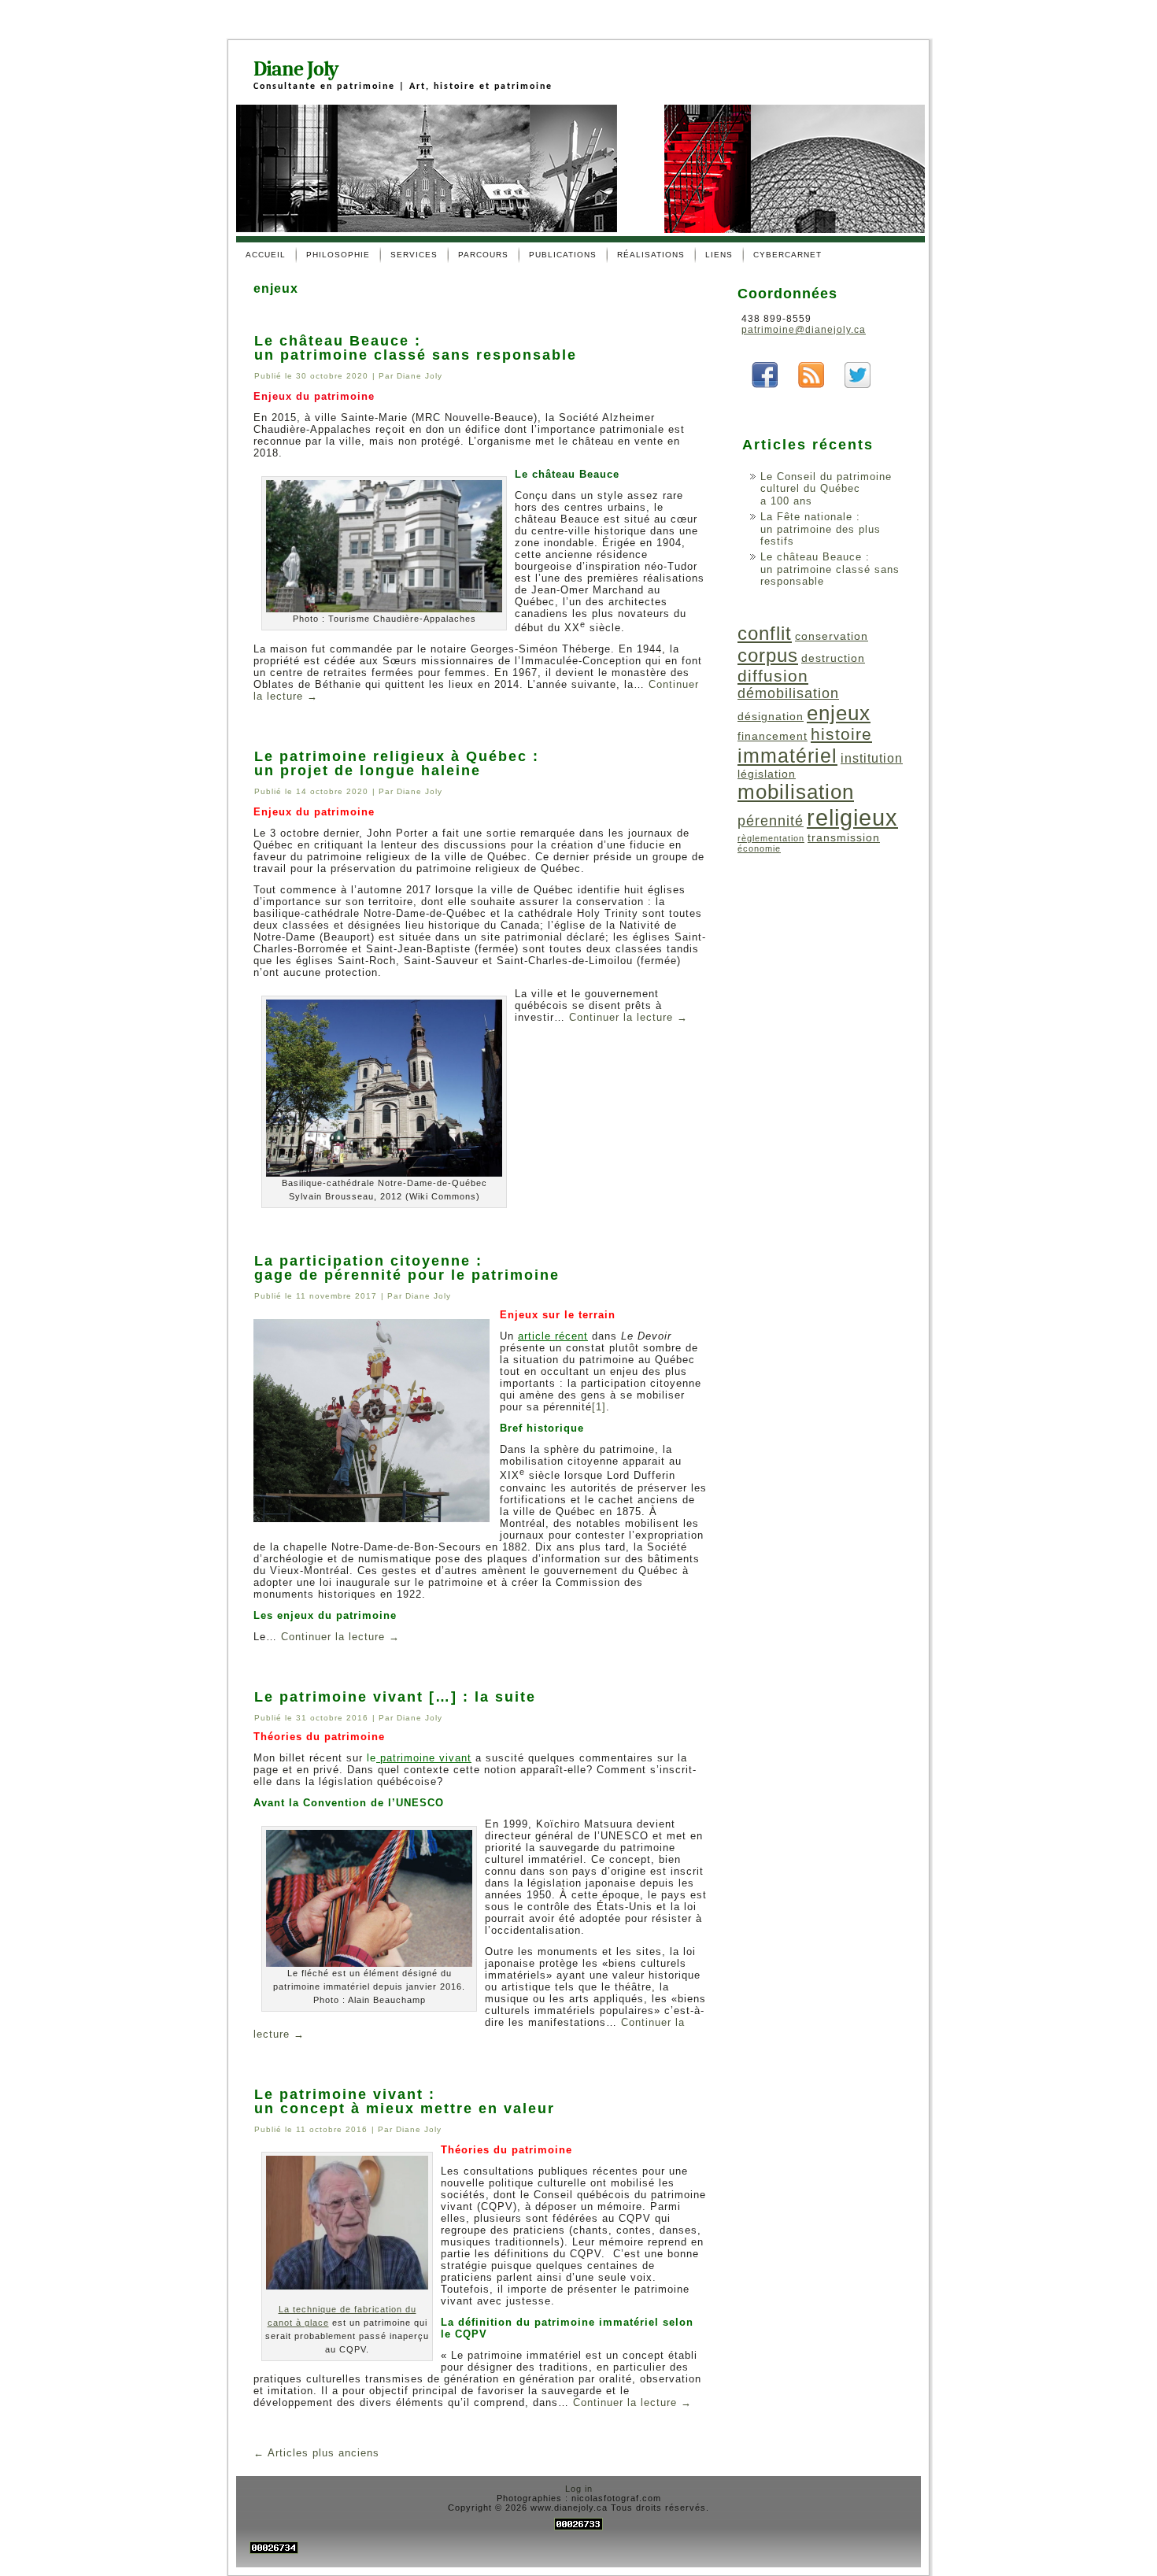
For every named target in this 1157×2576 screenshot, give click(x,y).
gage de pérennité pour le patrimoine (407, 1275)
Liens (719, 255)
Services (414, 255)
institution (872, 758)
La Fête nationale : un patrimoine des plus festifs (821, 529)
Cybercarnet (787, 255)
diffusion (773, 676)
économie (759, 848)
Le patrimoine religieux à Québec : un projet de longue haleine (397, 763)
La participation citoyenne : (368, 1261)
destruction (833, 658)
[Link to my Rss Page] (811, 375)
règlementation (771, 838)
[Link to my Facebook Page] (765, 375)
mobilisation (796, 792)
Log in (579, 2489)
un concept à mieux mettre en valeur (405, 2108)
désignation (771, 716)
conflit (765, 633)
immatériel (787, 756)
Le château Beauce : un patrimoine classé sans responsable (416, 348)
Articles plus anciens (316, 2453)
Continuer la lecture (628, 1017)
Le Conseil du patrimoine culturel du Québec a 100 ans (826, 489)
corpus (768, 655)
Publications (563, 255)
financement (773, 736)
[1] (599, 1407)
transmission (844, 837)
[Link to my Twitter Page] (858, 375)
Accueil (266, 255)
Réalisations (651, 255)
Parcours (483, 255)
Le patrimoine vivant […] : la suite (395, 1697)
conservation (832, 636)
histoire (841, 734)
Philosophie (338, 255)
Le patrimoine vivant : (345, 2094)
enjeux (839, 713)
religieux (852, 817)
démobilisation (788, 693)
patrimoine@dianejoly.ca (804, 330)
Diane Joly (296, 69)
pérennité (771, 821)
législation (767, 774)
